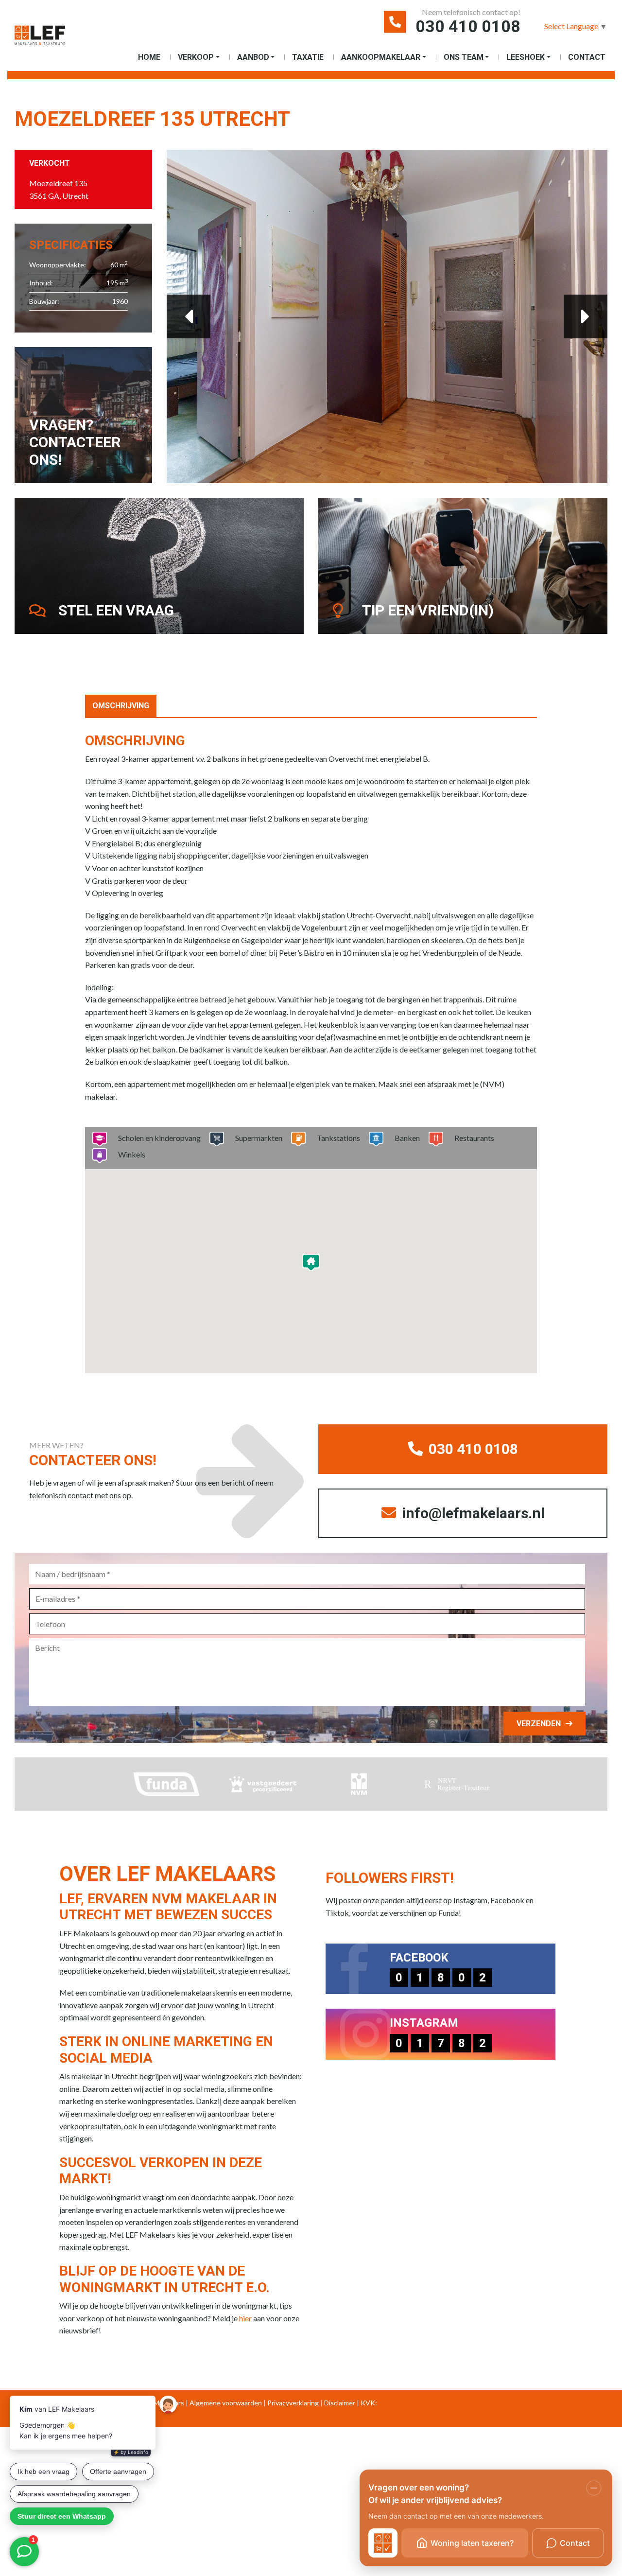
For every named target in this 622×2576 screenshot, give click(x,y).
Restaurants (474, 1138)
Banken (407, 1138)
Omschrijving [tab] (121, 706)
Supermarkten (259, 1138)
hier (245, 2318)
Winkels (132, 1154)
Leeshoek (526, 57)
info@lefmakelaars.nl (472, 1513)
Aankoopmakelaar (381, 57)
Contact (587, 57)
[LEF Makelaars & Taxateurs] (40, 39)
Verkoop (196, 57)
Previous (189, 316)
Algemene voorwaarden (226, 2403)
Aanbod (253, 57)
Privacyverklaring (293, 2403)
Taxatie (308, 57)
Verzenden (539, 1724)
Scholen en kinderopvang (159, 1138)
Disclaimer (340, 2403)
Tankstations (338, 1138)
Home (149, 57)
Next (586, 316)
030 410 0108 (468, 26)
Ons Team (464, 57)
